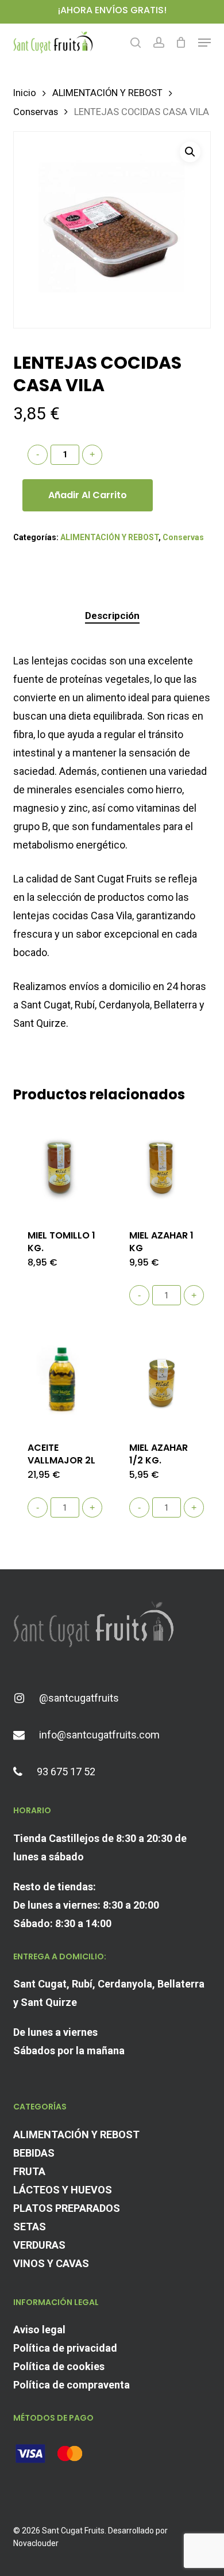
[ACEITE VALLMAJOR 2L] (63, 1378)
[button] (204, 43)
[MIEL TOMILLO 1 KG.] (63, 1165)
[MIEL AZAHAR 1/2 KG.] (164, 1378)
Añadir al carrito (88, 495)
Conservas (36, 112)
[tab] (112, 616)
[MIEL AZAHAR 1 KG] (164, 1165)
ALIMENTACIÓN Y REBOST (107, 93)
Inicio (25, 93)
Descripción (112, 616)
